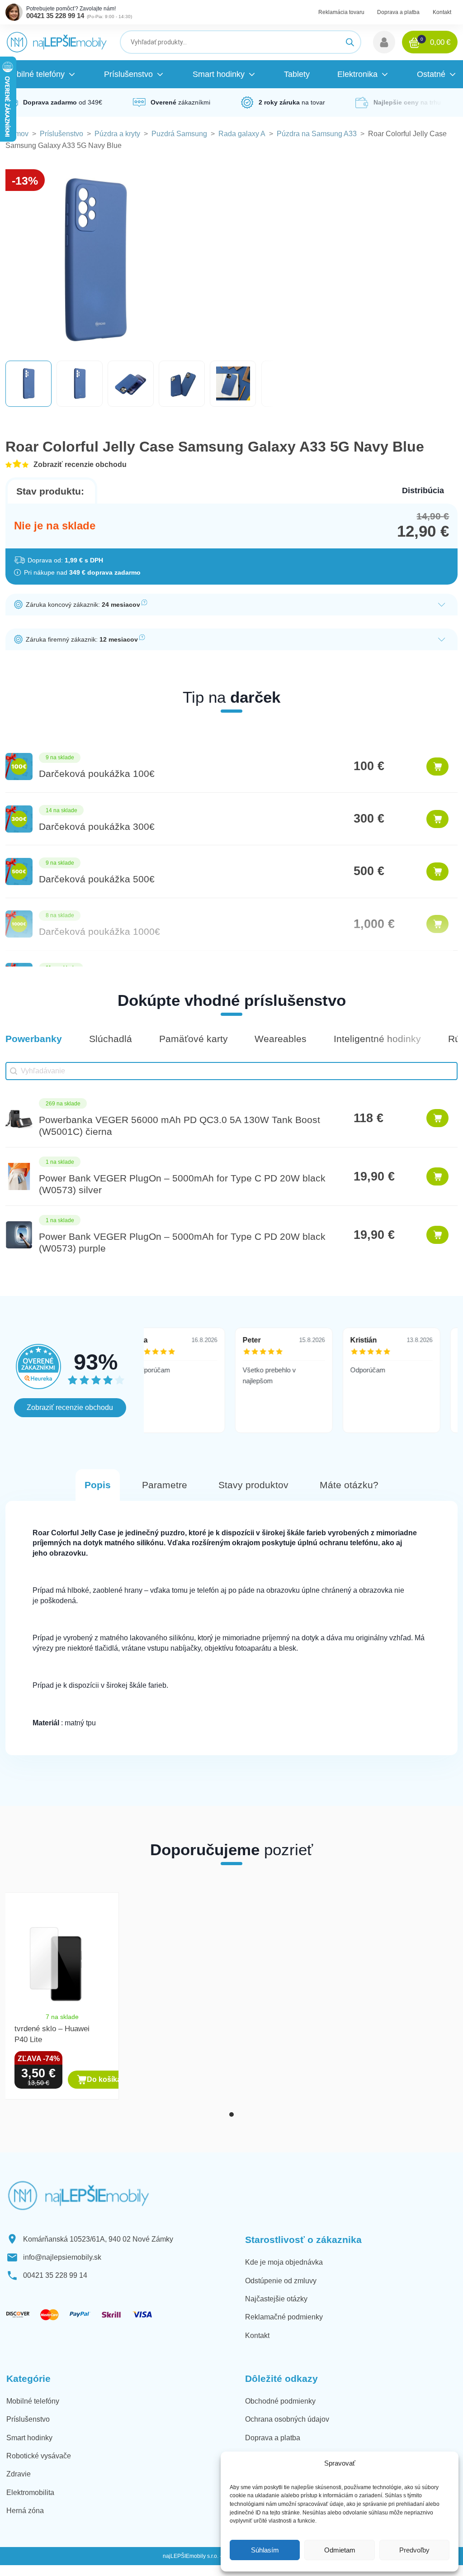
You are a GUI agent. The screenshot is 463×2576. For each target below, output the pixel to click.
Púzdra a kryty (117, 134)
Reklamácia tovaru (341, 12)
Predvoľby (414, 2550)
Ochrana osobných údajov (287, 2419)
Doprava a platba (398, 12)
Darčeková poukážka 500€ (97, 879)
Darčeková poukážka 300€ (97, 826)
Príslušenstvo (61, 134)
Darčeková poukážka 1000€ (99, 931)
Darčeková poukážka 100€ (97, 774)
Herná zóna (25, 2511)
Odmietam (340, 2550)
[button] (384, 42)
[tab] (231, 2114)
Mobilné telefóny (33, 2401)
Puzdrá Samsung (179, 134)
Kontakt (442, 12)
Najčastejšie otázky (276, 2299)
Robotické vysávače (39, 2456)
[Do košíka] (437, 767)
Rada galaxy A (242, 134)
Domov (17, 134)
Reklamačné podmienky (284, 2317)
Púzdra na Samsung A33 (317, 134)
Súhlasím (265, 2550)
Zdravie (19, 2474)
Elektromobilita (30, 2493)
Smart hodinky (29, 2438)
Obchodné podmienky (280, 2401)
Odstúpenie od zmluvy (281, 2281)
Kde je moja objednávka (284, 2262)
